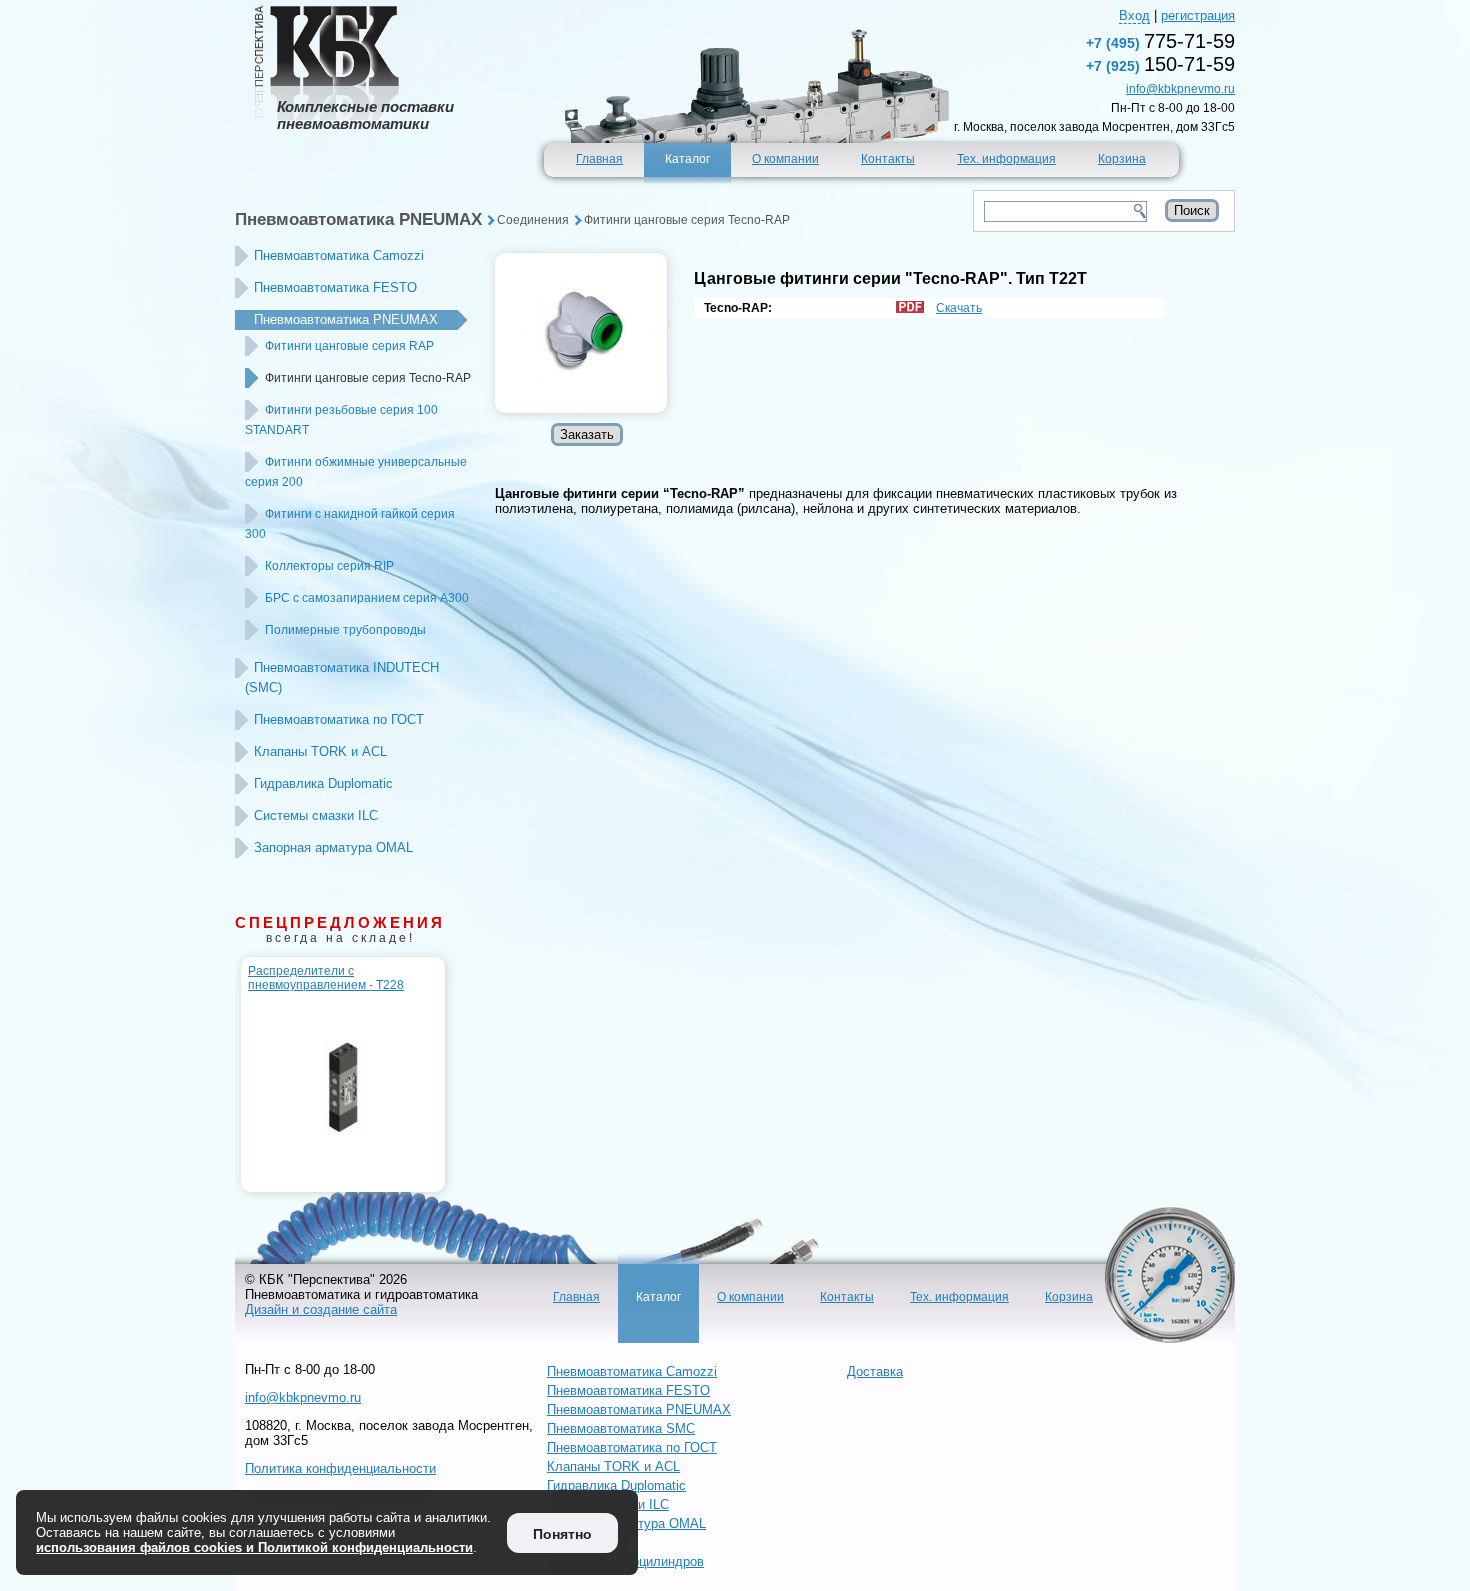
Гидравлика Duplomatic (323, 783)
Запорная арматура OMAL (333, 847)
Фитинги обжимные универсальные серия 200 (356, 472)
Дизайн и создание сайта (321, 1309)
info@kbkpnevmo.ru (1180, 89)
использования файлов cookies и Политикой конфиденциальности (254, 1547)
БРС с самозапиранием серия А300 (367, 598)
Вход (1134, 15)
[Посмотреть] (581, 333)
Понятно (562, 1534)
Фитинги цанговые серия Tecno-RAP (687, 220)
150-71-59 (1160, 64)
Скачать (959, 308)
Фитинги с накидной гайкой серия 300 (350, 524)
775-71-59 (1160, 41)
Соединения (533, 220)
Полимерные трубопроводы (345, 630)
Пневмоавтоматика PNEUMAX (358, 219)
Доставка (875, 1371)
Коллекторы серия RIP (329, 566)
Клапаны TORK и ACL (320, 751)
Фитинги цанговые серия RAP (349, 346)
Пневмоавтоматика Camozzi (339, 255)
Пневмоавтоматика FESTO (335, 287)
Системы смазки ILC (316, 815)
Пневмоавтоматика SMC (621, 1428)
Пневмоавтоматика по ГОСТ (339, 719)
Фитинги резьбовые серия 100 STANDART (341, 420)
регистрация (1198, 15)
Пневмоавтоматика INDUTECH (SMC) (342, 677)
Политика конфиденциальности (340, 1468)
